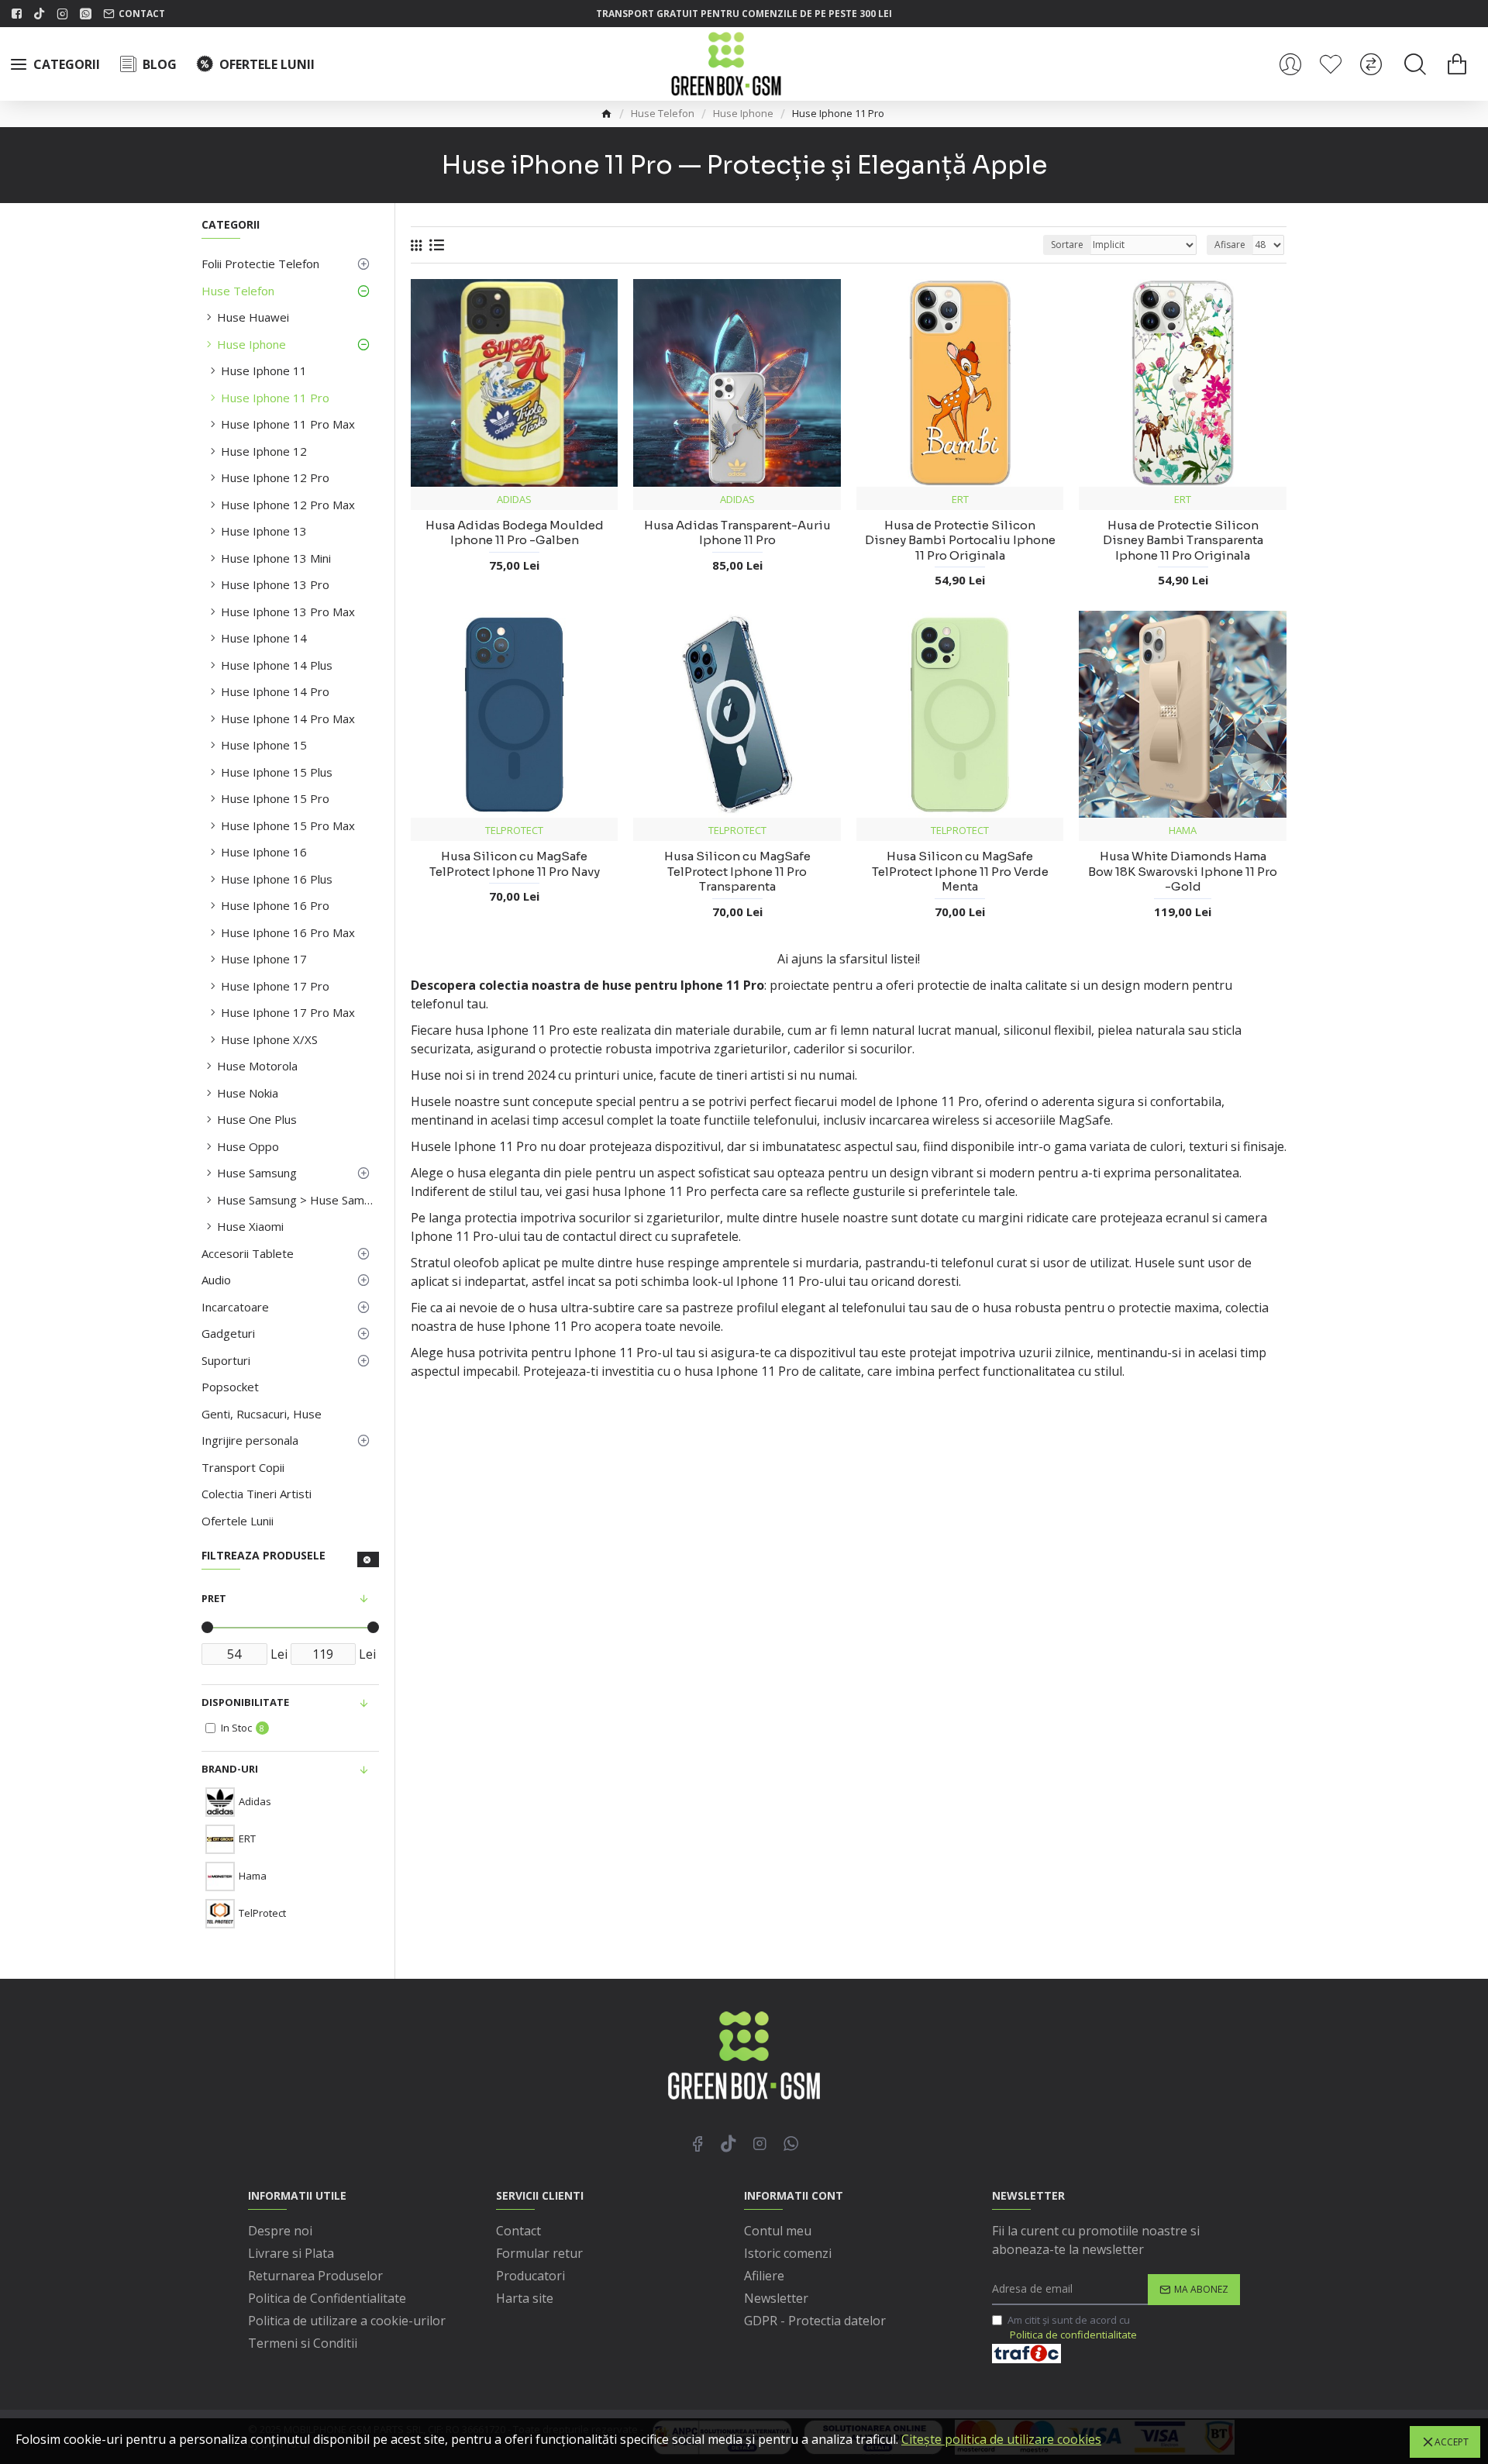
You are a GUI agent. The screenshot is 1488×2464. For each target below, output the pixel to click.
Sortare (1067, 245)
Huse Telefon (663, 113)
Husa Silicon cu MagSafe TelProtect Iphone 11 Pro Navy (515, 864)
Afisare (1230, 245)
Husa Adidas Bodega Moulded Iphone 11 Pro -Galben (515, 533)
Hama (1183, 830)
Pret (214, 1598)
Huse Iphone (743, 113)
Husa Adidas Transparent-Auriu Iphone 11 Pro (737, 533)
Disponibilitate (245, 1702)
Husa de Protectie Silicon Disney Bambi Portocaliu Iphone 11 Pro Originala (960, 540)
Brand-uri (230, 1769)
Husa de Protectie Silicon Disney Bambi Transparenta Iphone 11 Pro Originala (1183, 540)
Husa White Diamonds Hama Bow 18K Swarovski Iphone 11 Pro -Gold (1183, 871)
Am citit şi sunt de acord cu (1072, 2328)
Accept (1452, 2442)
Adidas (514, 499)
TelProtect (514, 830)
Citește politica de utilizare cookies (1001, 2439)
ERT (960, 499)
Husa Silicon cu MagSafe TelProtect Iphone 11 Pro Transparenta (737, 871)
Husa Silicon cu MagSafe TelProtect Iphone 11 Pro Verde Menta (960, 871)
